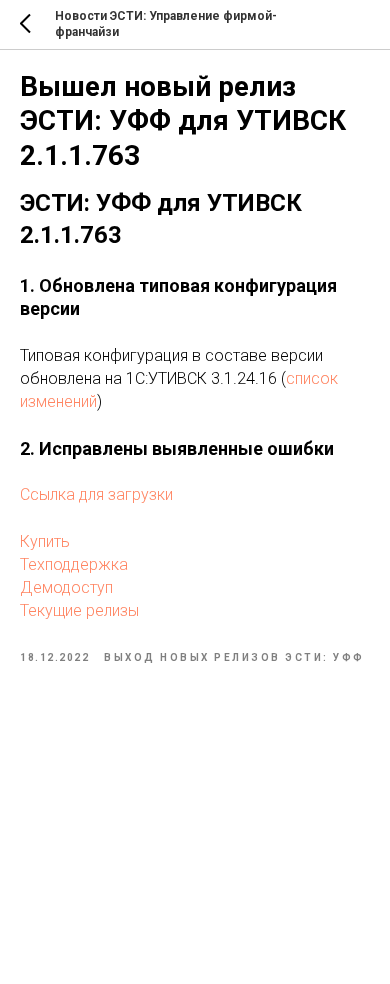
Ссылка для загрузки (96, 494)
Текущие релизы (79, 610)
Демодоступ (66, 587)
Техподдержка (74, 564)
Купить (45, 541)
